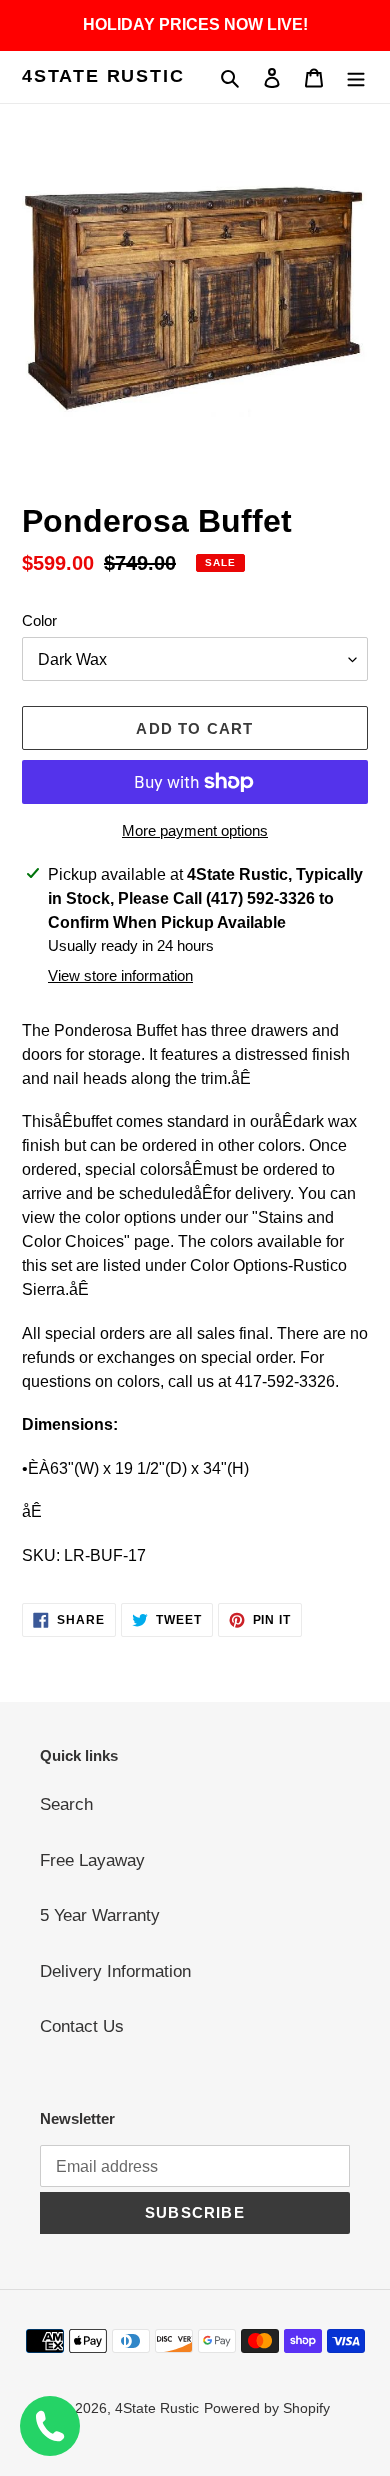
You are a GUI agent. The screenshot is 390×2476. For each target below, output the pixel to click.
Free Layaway (92, 1860)
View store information (120, 975)
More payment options (195, 830)
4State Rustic (103, 76)
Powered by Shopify (267, 2408)
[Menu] (356, 77)
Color (39, 620)
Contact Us (82, 2026)
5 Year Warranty (100, 1915)
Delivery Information (115, 1971)
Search (66, 1804)
